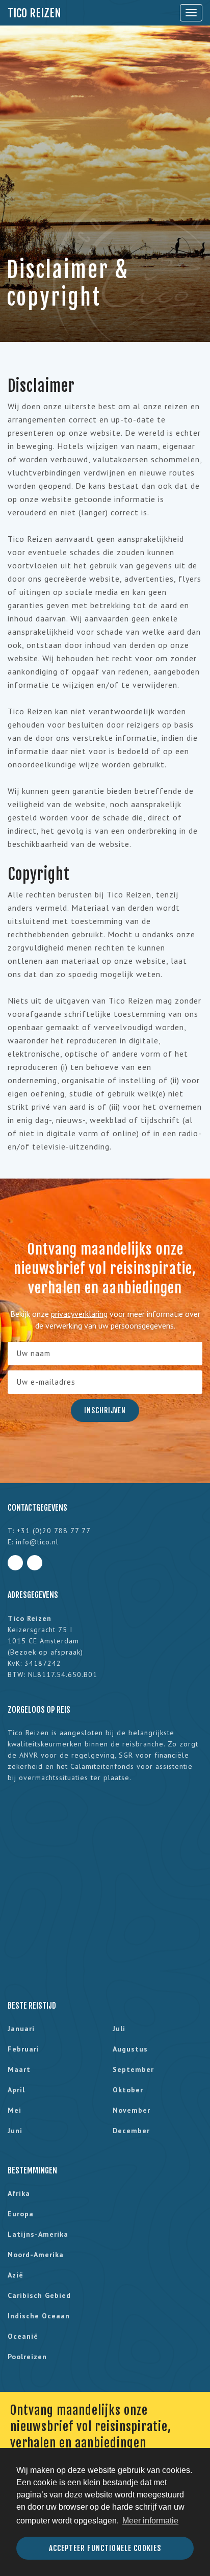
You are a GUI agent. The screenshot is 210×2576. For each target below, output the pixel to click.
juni (15, 2131)
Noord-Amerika (36, 2255)
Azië (16, 2275)
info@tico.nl (37, 1542)
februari (23, 2049)
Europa (21, 2214)
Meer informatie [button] (150, 2521)
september (133, 2069)
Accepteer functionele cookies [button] (105, 2548)
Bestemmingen (32, 2170)
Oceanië (23, 2336)
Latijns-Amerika (38, 2234)
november (132, 2110)
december (131, 2131)
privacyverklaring (79, 1314)
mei (15, 2110)
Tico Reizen (34, 13)
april (16, 2090)
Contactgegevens (37, 1508)
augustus (130, 2049)
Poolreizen (27, 2357)
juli (119, 2029)
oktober (128, 2090)
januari (21, 2029)
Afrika (19, 2193)
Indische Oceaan (39, 2316)
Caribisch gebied (39, 2295)
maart (19, 2069)
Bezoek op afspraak (45, 1652)
